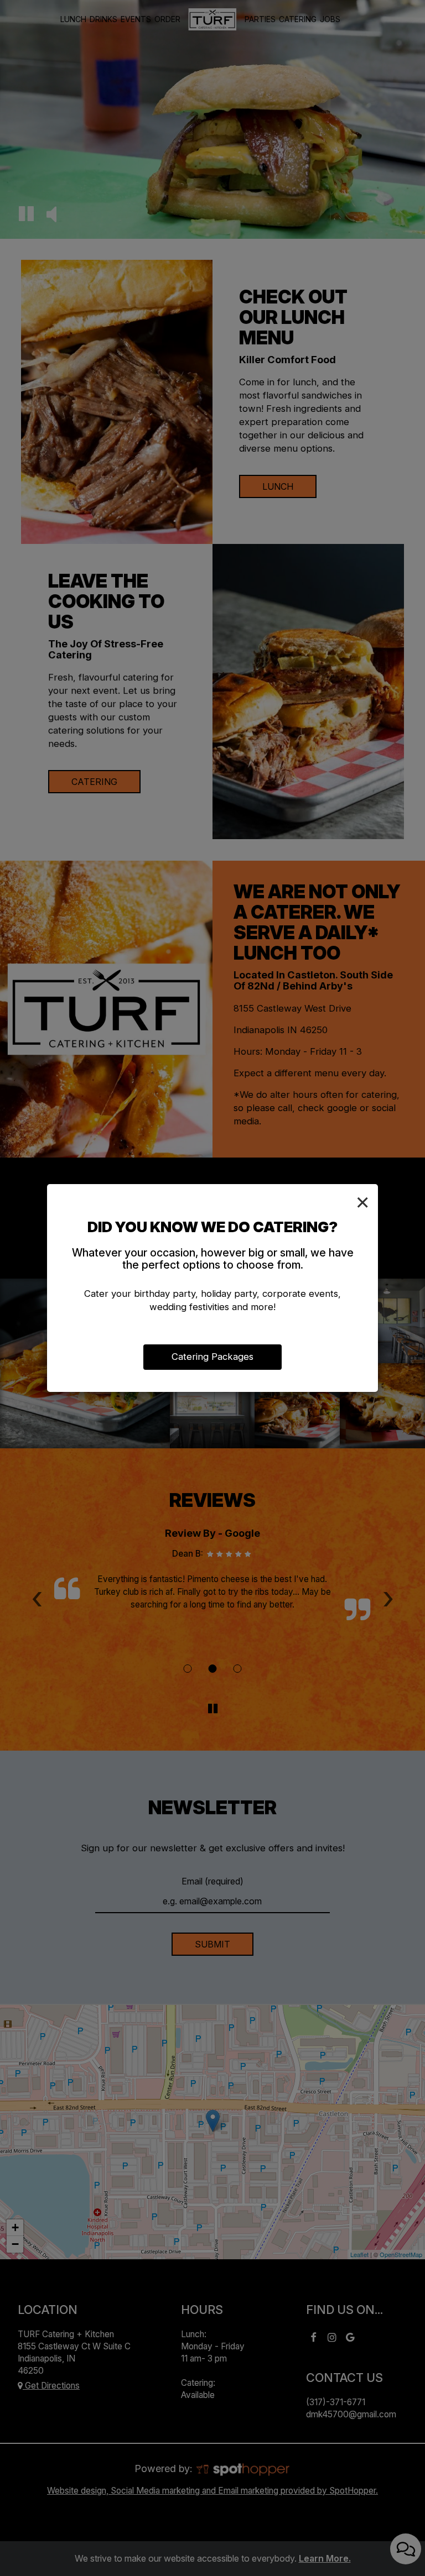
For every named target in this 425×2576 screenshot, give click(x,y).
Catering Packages (212, 1357)
